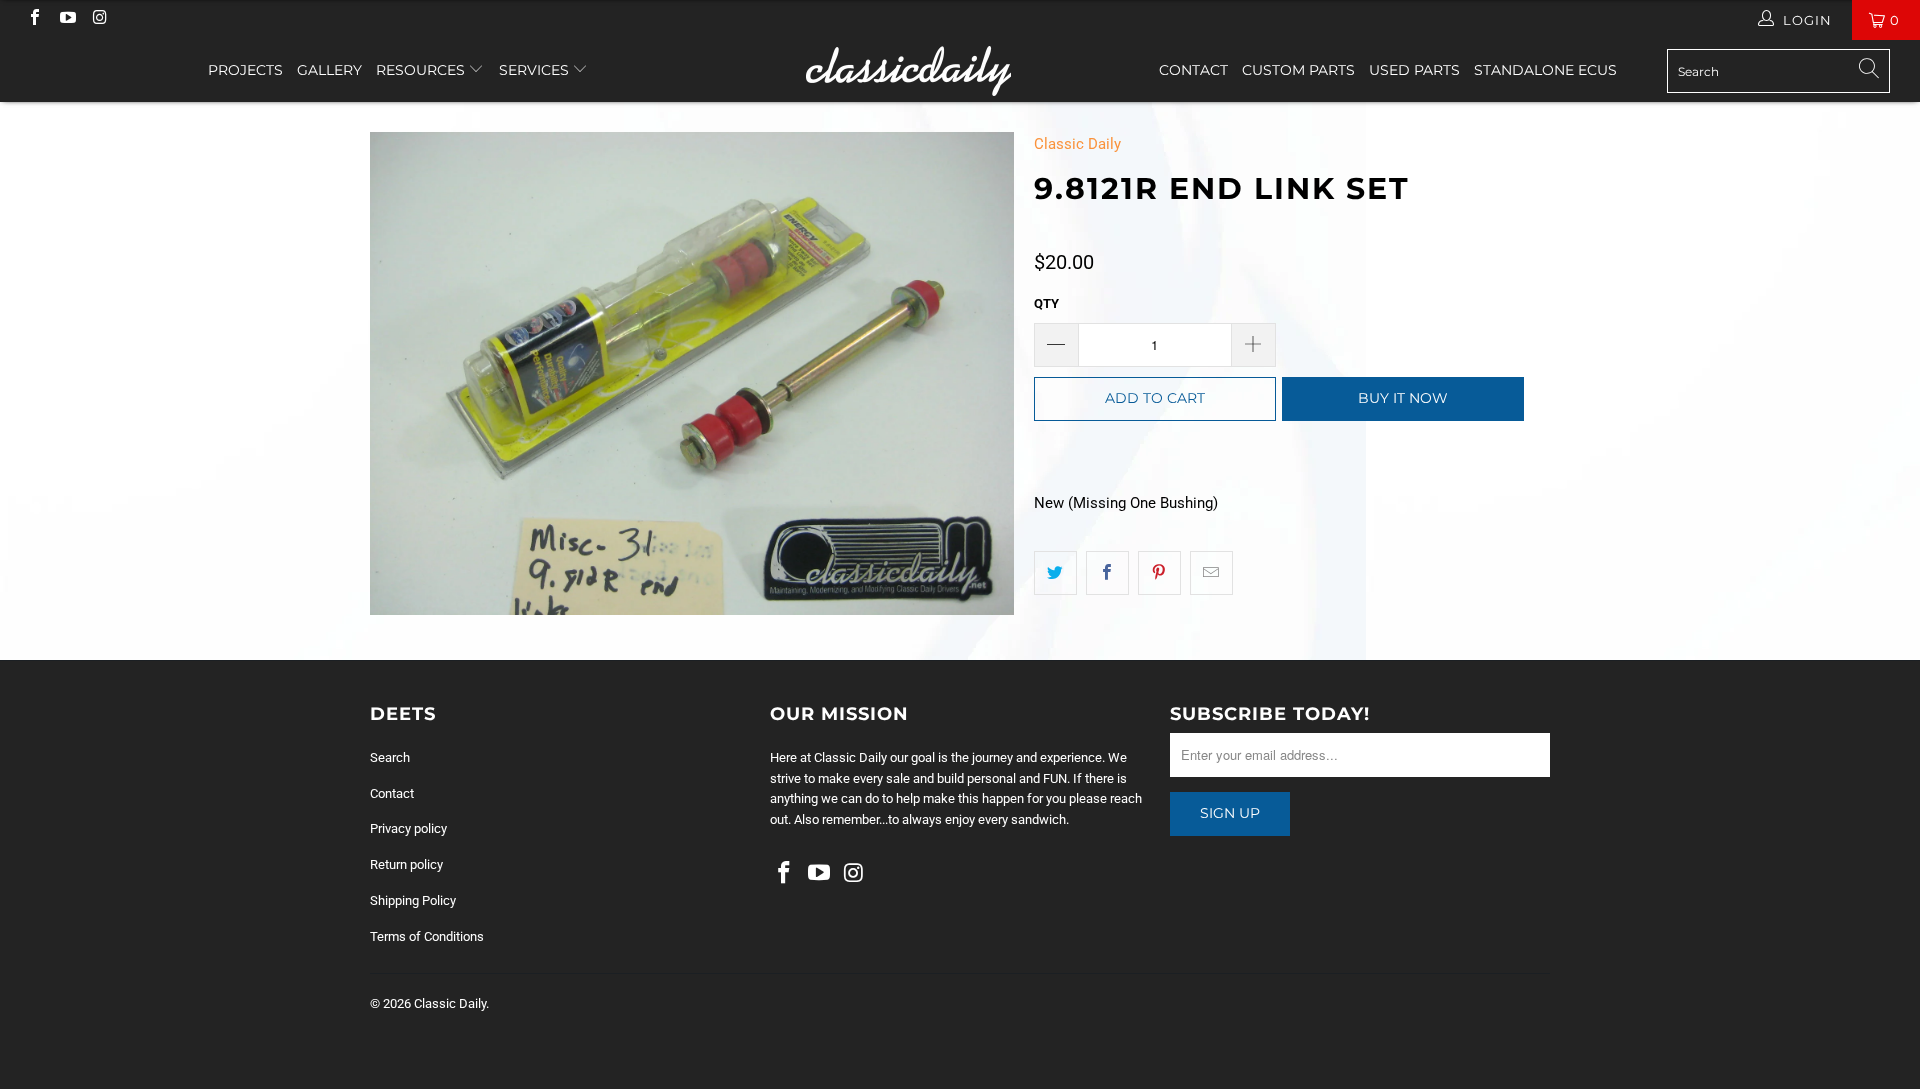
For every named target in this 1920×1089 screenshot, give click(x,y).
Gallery (329, 70)
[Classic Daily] (959, 71)
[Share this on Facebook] (1107, 573)
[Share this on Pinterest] (1159, 573)
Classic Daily (1077, 144)
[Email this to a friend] (1211, 573)
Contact (1193, 70)
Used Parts (1414, 70)
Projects (245, 70)
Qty (1046, 303)
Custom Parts (1298, 70)
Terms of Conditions (427, 936)
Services (536, 70)
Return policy (406, 864)
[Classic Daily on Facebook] (34, 19)
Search (390, 757)
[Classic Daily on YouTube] (66, 19)
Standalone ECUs (1545, 70)
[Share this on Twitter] (1055, 573)
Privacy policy (408, 828)
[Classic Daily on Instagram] (99, 19)
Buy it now (1403, 398)
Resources (422, 70)
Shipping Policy (413, 900)
